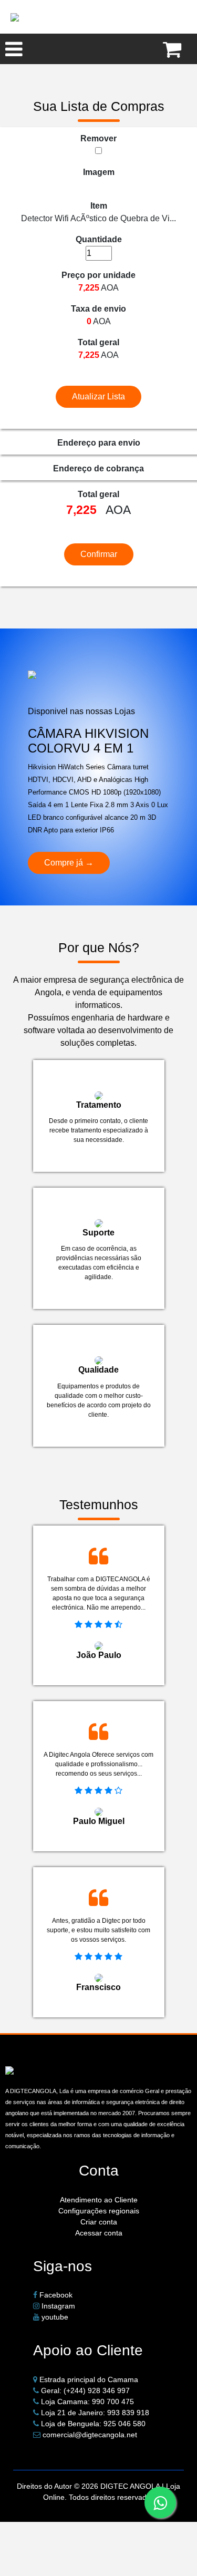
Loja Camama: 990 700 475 (87, 2402)
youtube (54, 2317)
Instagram (57, 2306)
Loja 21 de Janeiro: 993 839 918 (95, 2413)
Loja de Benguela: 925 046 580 (93, 2424)
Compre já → (69, 863)
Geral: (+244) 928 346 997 (85, 2390)
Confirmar (99, 554)
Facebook (55, 2295)
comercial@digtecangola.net (90, 2435)
